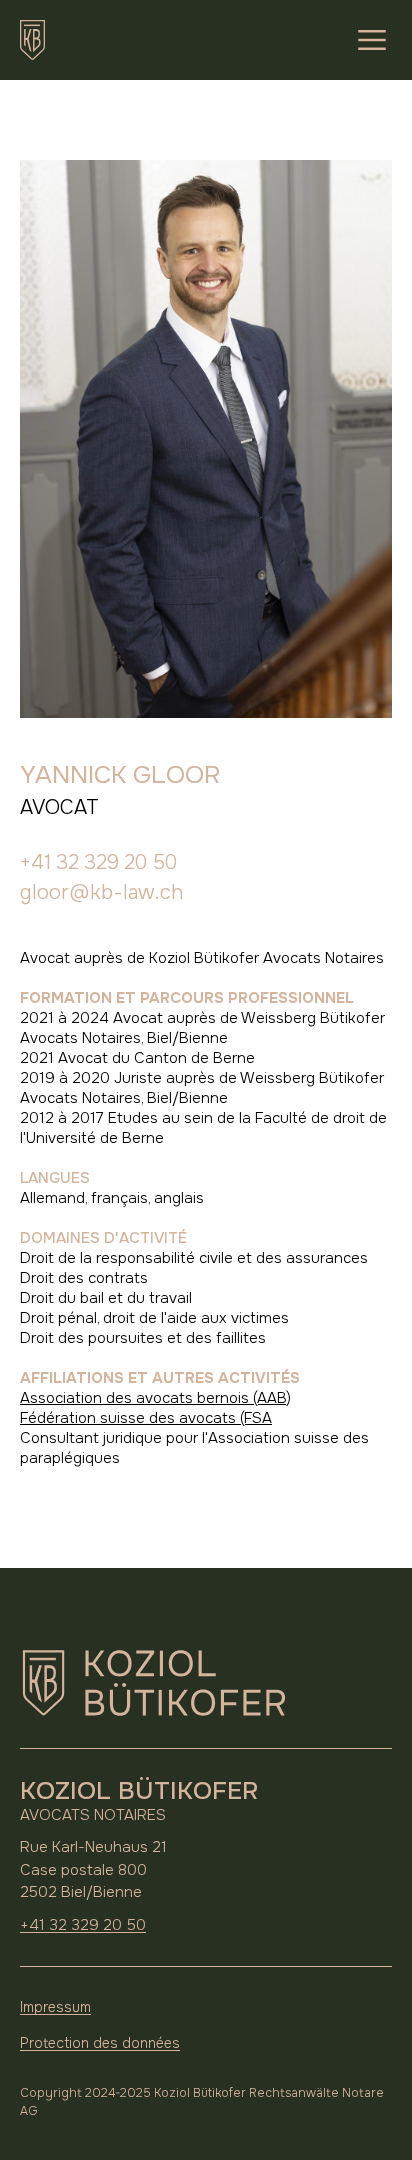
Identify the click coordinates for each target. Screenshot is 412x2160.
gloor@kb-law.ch (101, 892)
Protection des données (100, 2043)
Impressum (55, 2007)
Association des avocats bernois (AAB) (155, 1398)
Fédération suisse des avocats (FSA (146, 1418)
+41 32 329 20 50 (98, 862)
